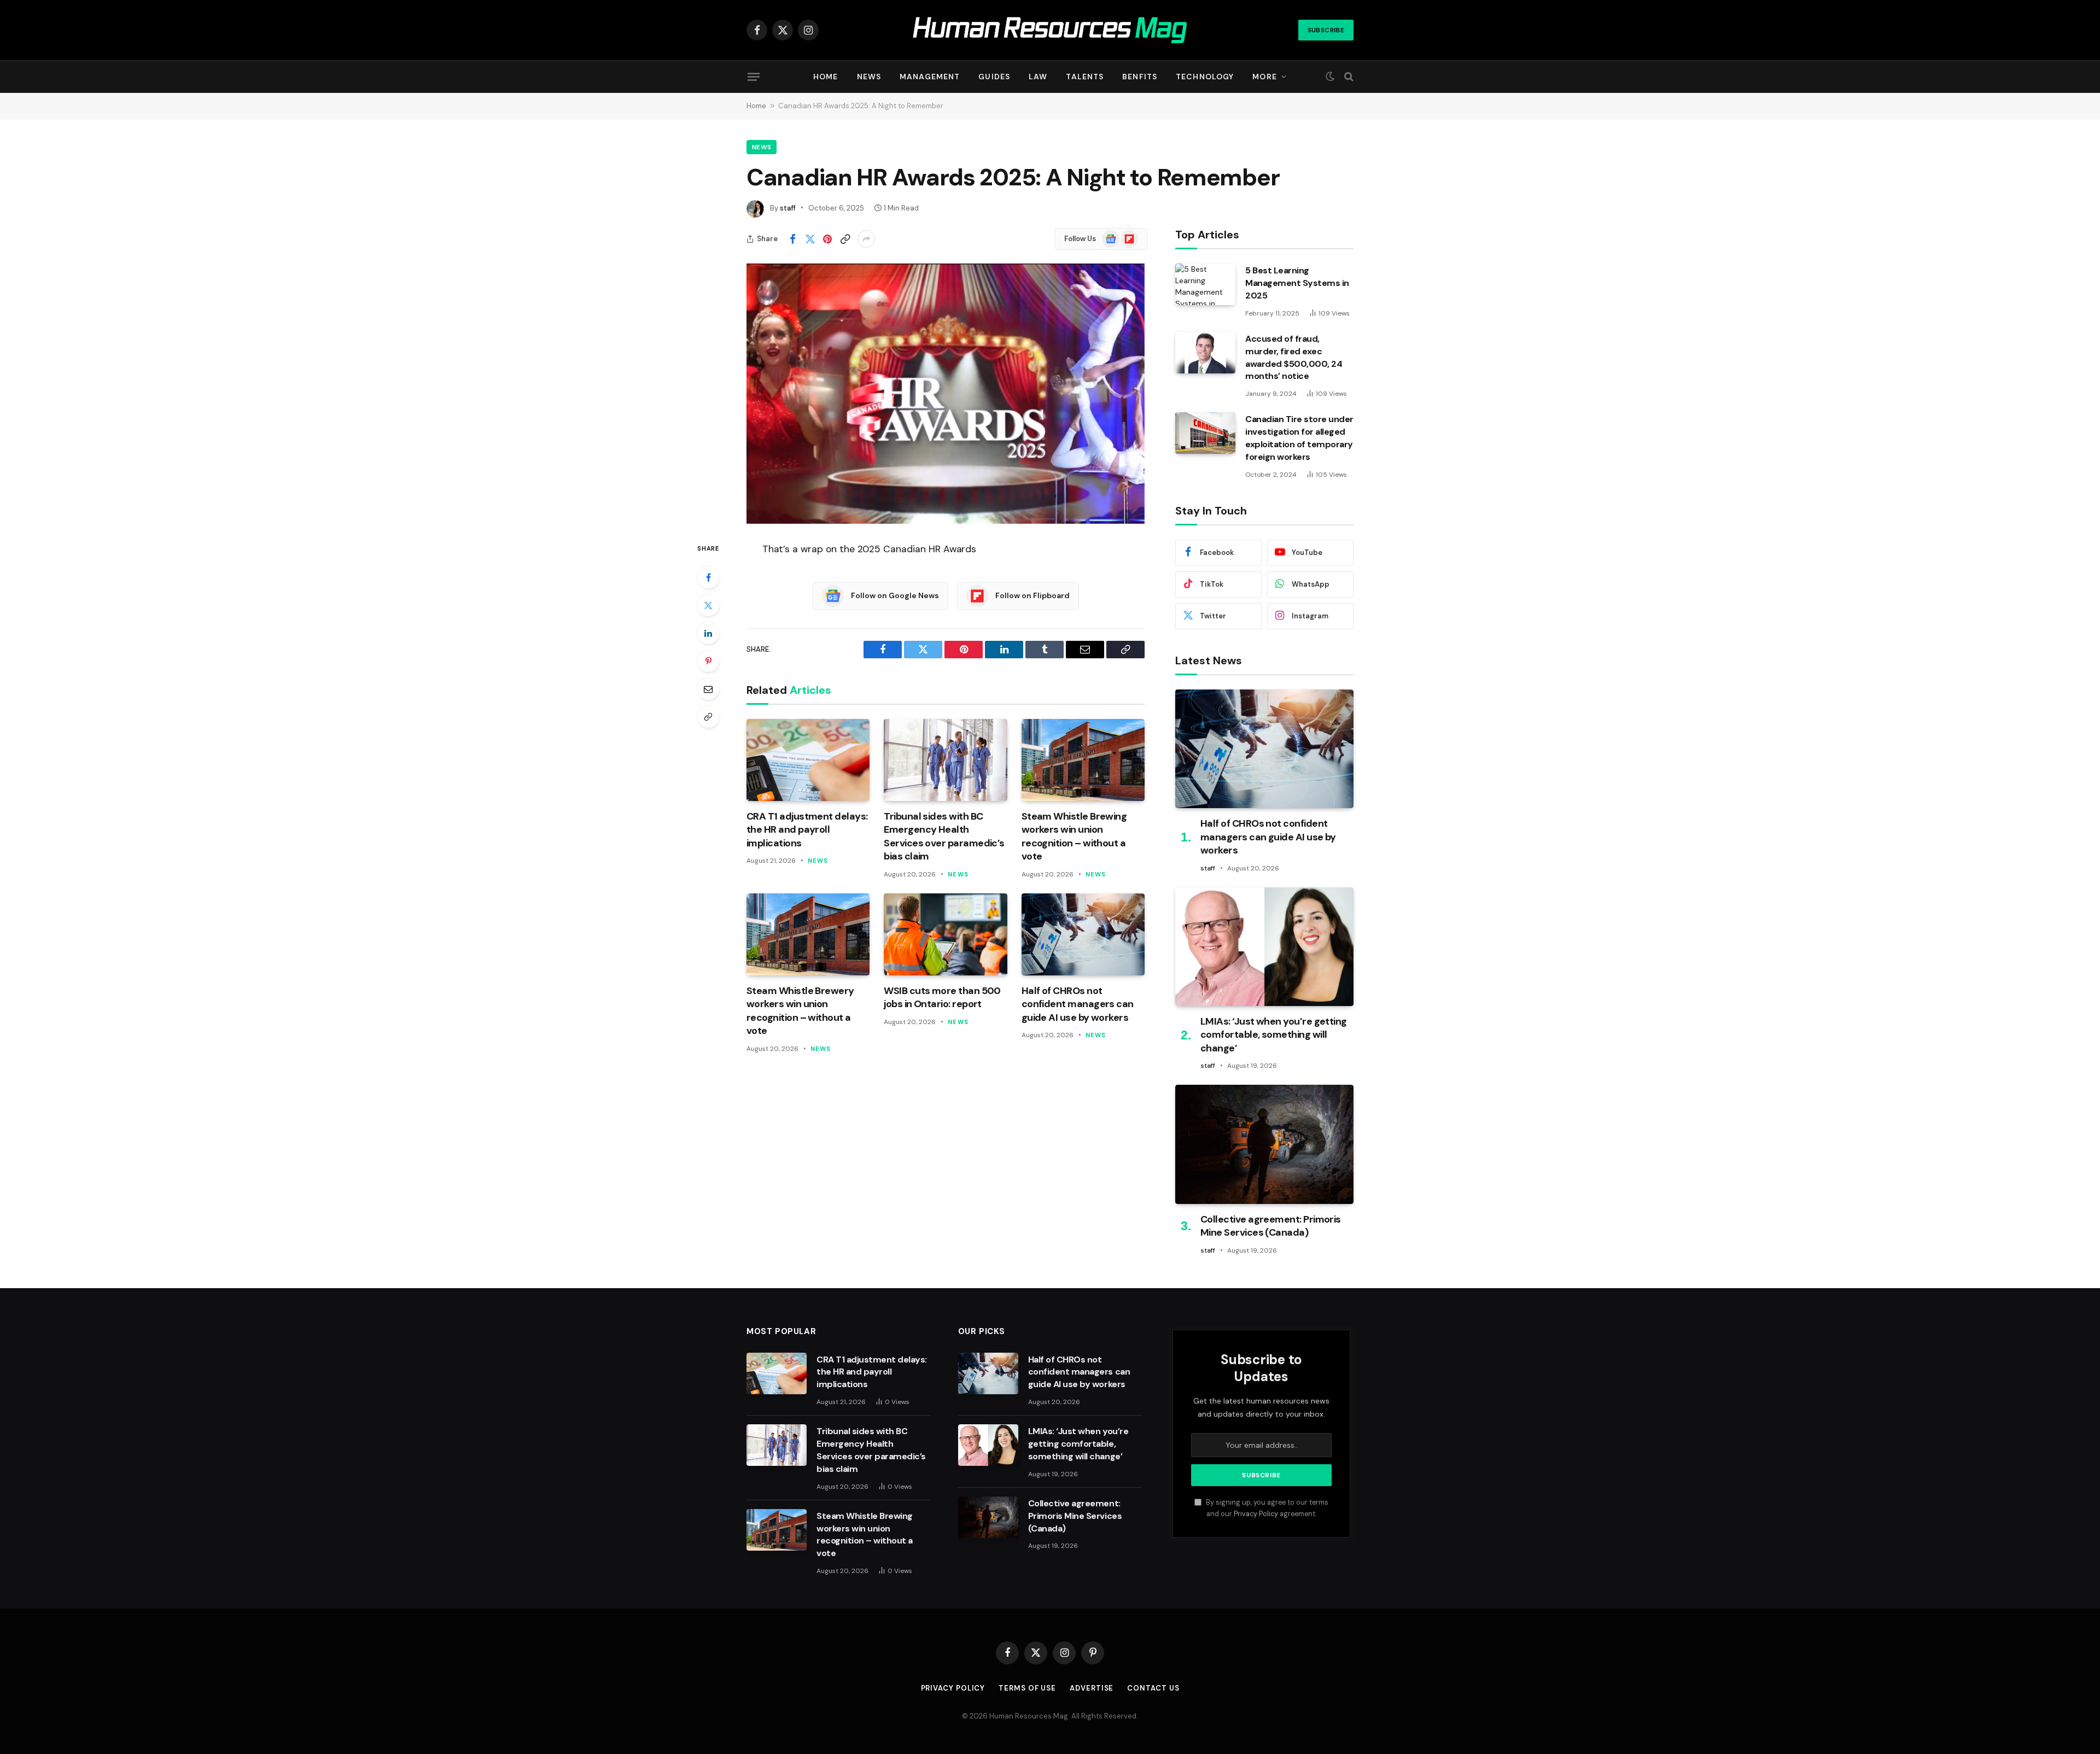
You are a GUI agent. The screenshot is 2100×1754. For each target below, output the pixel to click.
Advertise (1092, 1688)
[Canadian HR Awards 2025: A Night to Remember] (946, 394)
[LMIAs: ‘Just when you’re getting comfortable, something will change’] (1264, 947)
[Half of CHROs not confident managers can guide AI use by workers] (1083, 934)
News (869, 77)
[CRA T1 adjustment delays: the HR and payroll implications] (808, 760)
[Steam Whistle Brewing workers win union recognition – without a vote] (1083, 760)
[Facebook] (708, 577)
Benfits (1140, 77)
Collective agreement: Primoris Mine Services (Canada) (1271, 1226)
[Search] (1348, 77)
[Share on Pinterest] (827, 239)
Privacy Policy (1256, 1514)
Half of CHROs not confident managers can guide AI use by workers (1078, 1004)
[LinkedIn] (708, 633)
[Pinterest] (708, 661)
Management (930, 77)
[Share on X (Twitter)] (810, 239)
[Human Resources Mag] (1050, 30)
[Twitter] (708, 605)
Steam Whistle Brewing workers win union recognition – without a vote (1074, 836)
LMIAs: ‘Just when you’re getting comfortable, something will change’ (1274, 1035)
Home (826, 77)
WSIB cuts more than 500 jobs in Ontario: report (942, 997)
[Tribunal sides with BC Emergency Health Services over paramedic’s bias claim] (945, 760)
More (1264, 77)
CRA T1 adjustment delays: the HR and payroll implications (807, 830)
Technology (1205, 77)
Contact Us (1153, 1688)
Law (1038, 77)
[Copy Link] (845, 239)
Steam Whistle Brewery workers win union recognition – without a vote (800, 1011)
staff (788, 208)
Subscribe (1326, 30)
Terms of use (1027, 1688)
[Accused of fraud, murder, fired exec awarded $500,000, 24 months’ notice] (1205, 353)
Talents (1085, 77)
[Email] (708, 689)
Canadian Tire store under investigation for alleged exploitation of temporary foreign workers (1299, 438)
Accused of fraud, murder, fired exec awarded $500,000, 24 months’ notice (1294, 358)
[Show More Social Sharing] (866, 239)
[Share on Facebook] (792, 239)
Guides (994, 77)
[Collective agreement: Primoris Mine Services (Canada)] (1264, 1144)
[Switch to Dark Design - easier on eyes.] (1330, 77)
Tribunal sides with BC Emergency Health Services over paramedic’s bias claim (944, 836)
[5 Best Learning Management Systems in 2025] (1205, 284)
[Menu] (754, 77)
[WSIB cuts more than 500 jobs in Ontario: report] (945, 934)
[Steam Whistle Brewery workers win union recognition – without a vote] (808, 934)
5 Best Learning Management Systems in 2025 (1297, 283)
